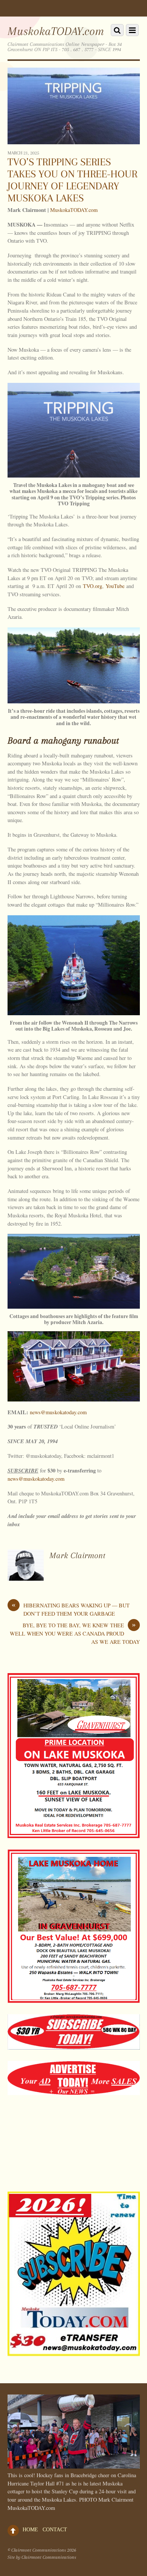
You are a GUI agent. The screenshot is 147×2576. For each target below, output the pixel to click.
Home (30, 2529)
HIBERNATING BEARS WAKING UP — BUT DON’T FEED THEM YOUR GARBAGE (71, 1609)
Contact (55, 2529)
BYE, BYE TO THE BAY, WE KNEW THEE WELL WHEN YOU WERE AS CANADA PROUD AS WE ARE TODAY (75, 1633)
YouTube (115, 586)
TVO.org (93, 586)
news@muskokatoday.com (58, 1412)
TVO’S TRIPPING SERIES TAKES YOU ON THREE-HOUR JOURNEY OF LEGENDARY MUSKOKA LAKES (72, 180)
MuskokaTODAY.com (74, 210)
